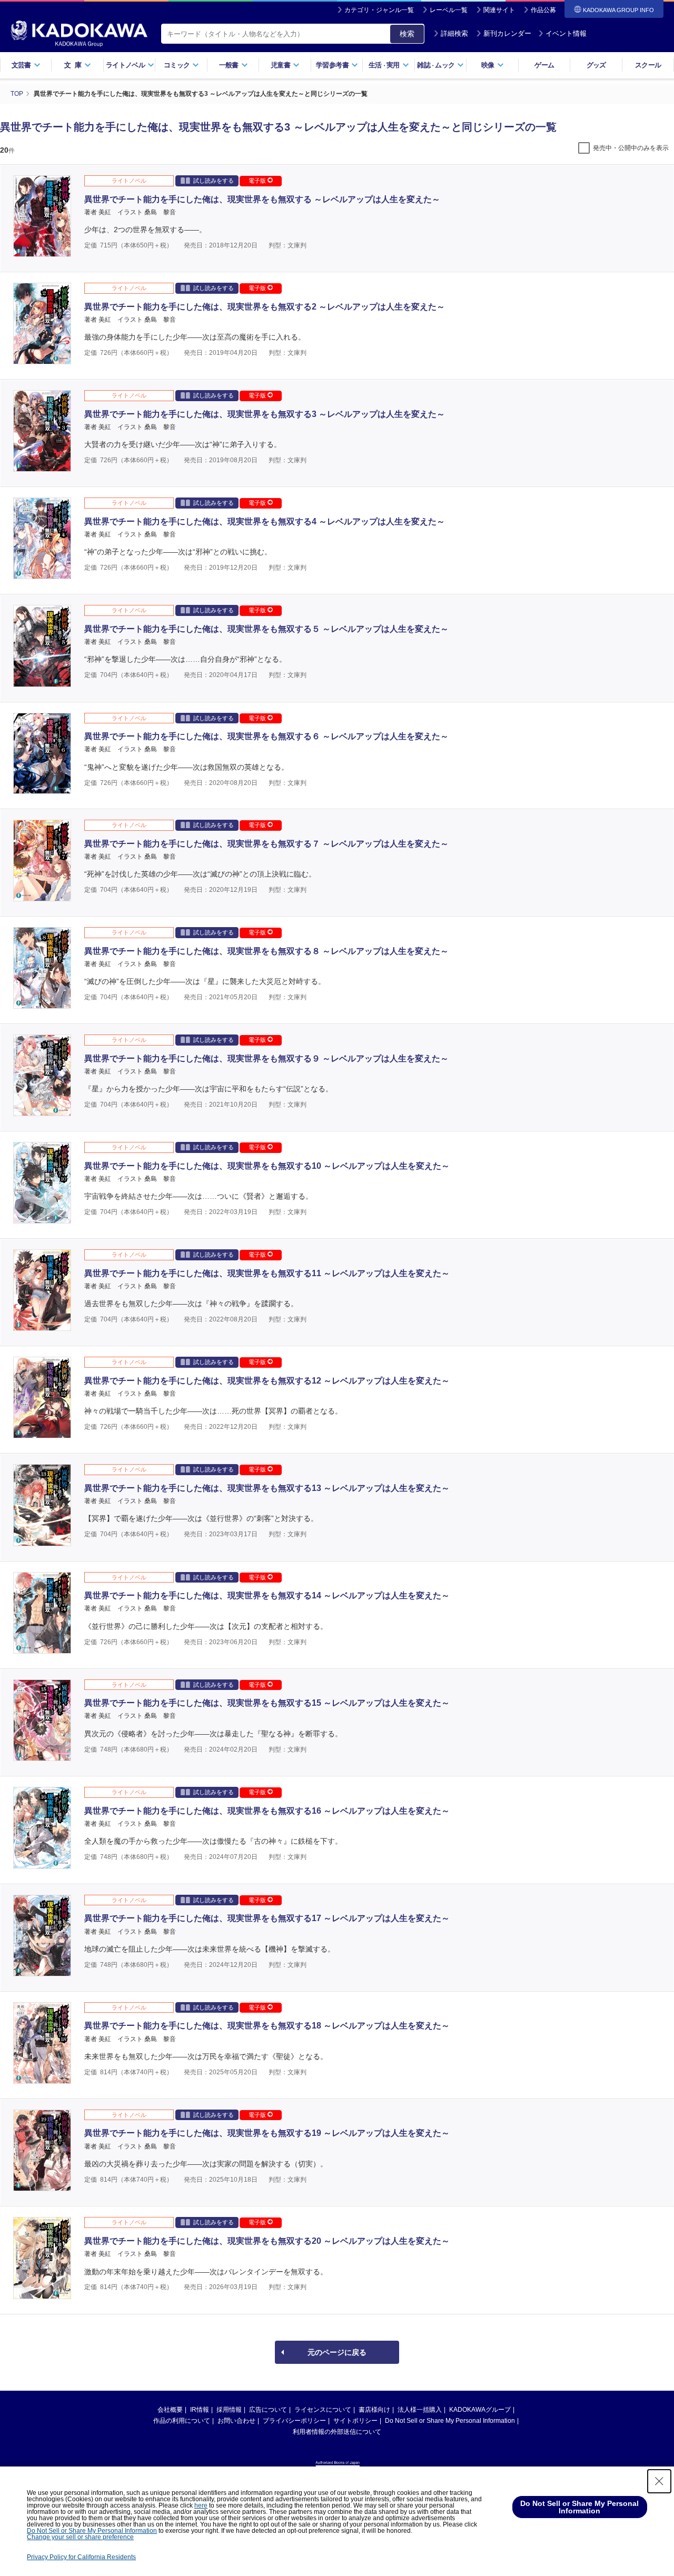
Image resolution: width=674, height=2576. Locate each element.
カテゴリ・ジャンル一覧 (379, 10)
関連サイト (499, 10)
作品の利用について (182, 2421)
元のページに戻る (337, 2352)
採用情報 (229, 2410)
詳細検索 (454, 33)
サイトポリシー (355, 2421)
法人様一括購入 (420, 2410)
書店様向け (374, 2410)
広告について (268, 2410)
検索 (407, 34)
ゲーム (544, 65)
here (201, 2505)
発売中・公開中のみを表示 (631, 148)
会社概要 (170, 2410)
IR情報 (200, 2410)
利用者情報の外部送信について (337, 2432)
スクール (648, 65)
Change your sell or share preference (80, 2537)
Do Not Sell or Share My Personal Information (450, 2421)
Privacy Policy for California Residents (81, 2557)
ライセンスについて (323, 2410)
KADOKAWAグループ (480, 2410)
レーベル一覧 (449, 10)
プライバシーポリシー (294, 2421)
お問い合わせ (236, 2421)
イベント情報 (566, 33)
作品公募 (543, 10)
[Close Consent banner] (659, 2481)
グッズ (596, 65)
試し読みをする (214, 181)
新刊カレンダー (507, 33)
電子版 (258, 181)
